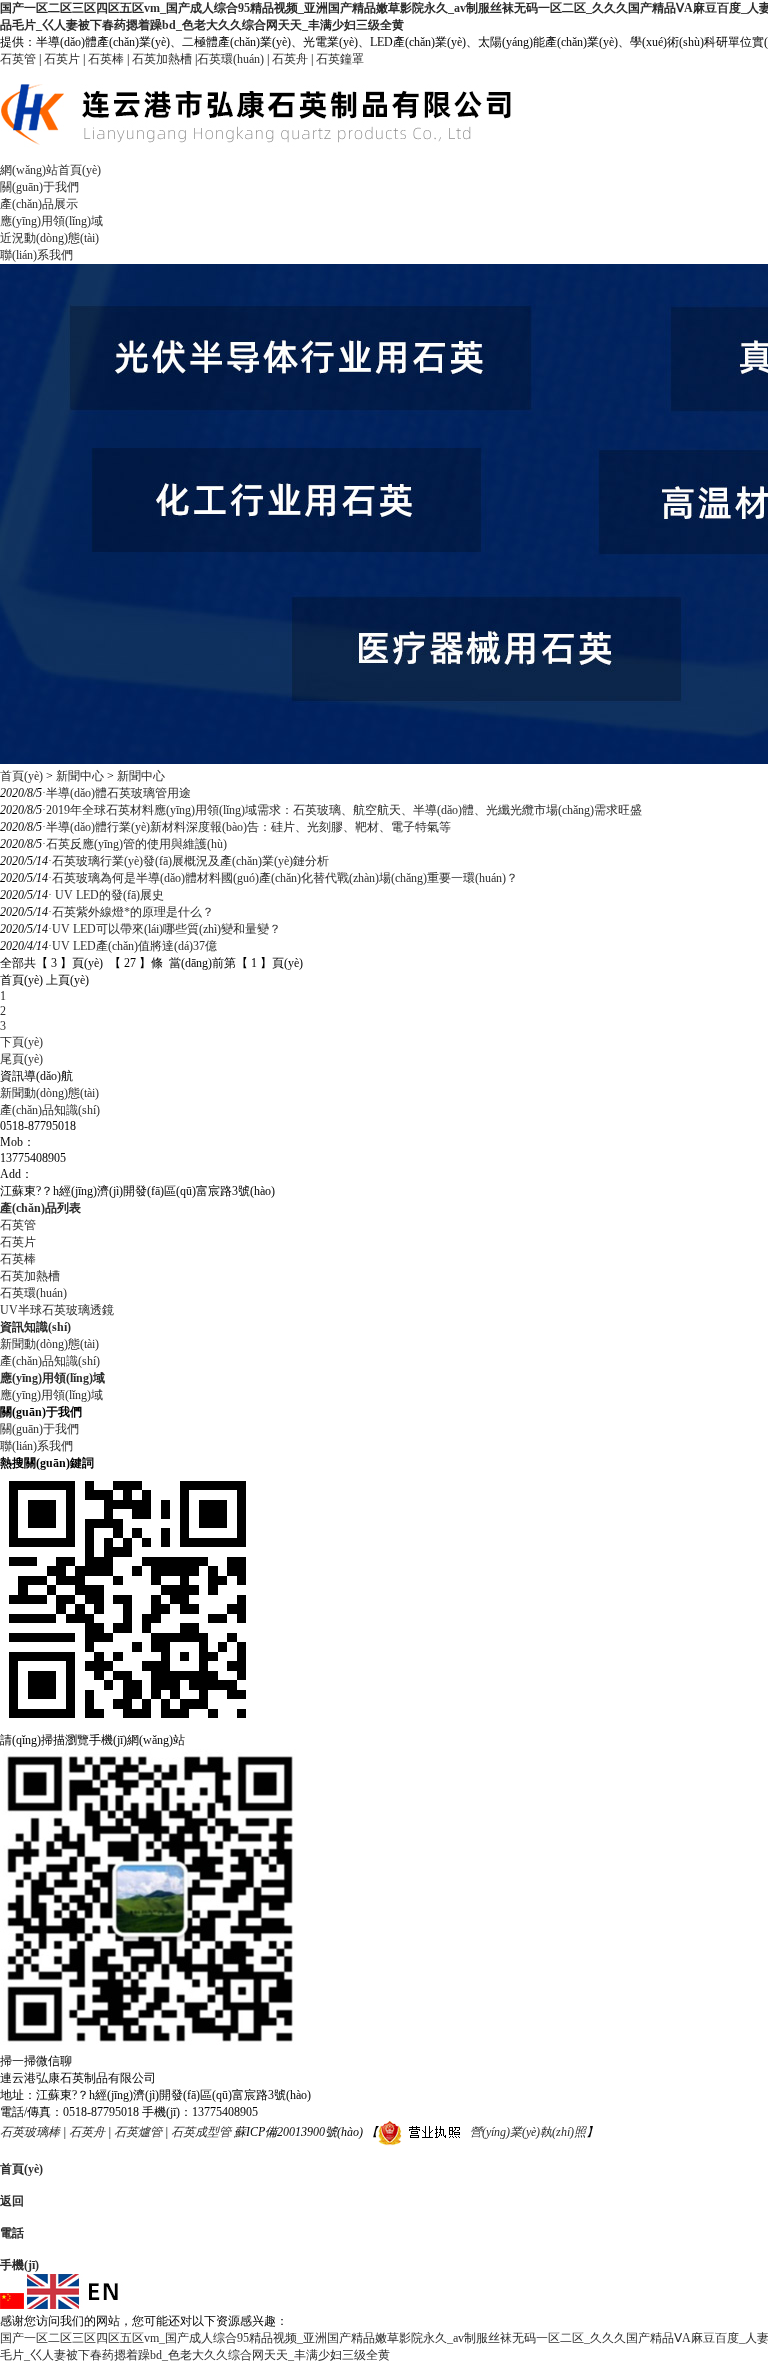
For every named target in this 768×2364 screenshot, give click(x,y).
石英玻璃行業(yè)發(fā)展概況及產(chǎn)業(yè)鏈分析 (188, 861)
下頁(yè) (21, 1042)
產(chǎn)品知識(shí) (50, 1110)
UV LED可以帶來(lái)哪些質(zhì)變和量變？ (164, 929)
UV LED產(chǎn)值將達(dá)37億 (132, 946)
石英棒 (106, 59)
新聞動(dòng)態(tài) (49, 1093)
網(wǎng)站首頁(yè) (50, 170)
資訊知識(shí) (35, 1327)
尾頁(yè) (21, 1059)
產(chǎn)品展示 (39, 204)
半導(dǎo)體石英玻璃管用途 (116, 793)
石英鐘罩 (340, 59)
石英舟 (290, 59)
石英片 (62, 59)
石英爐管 (138, 2132)
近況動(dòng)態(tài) (49, 238)
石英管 (18, 59)
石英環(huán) (230, 59)
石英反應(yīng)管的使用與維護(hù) (134, 844)
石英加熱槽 (162, 59)
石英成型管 (201, 2132)
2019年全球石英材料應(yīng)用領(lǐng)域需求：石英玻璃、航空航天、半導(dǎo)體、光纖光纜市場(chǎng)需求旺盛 (342, 810)
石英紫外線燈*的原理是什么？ (131, 912)
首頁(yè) (21, 776)
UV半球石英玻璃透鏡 (57, 1310)
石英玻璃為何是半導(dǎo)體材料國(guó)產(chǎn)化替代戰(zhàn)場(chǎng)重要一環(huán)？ (283, 878)
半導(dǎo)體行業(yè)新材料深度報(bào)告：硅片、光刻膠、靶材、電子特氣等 (246, 827)
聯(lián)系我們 (36, 255)
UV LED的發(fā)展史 (106, 895)
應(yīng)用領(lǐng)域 (51, 221)
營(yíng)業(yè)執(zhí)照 (528, 2132)
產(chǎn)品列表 (40, 1208)
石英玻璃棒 (30, 2132)
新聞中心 (80, 776)
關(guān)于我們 (39, 187)
